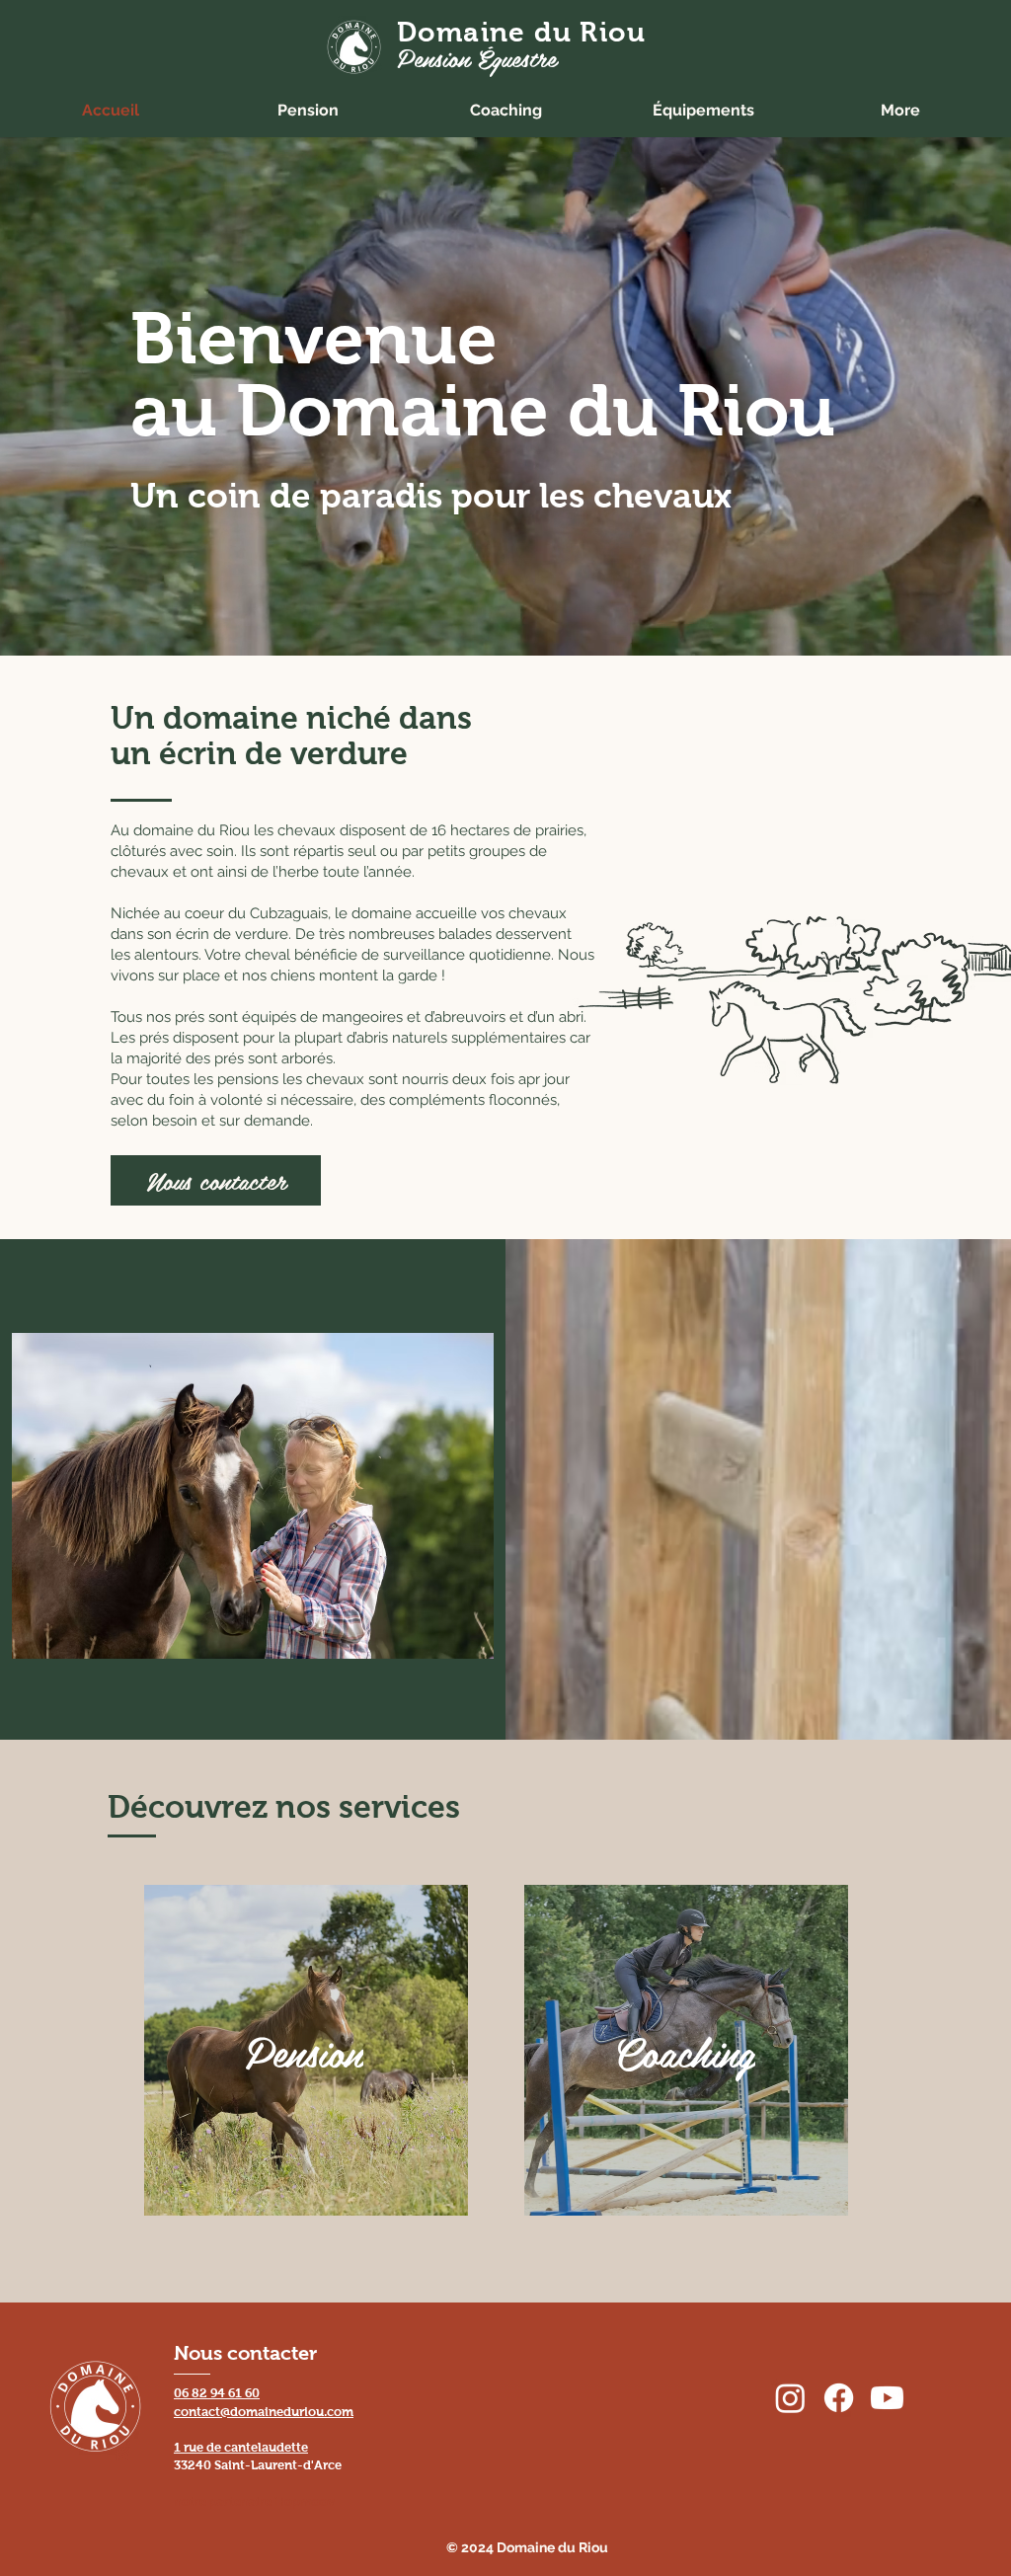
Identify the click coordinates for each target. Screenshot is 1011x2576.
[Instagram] (790, 2398)
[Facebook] (839, 2398)
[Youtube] (887, 2398)
